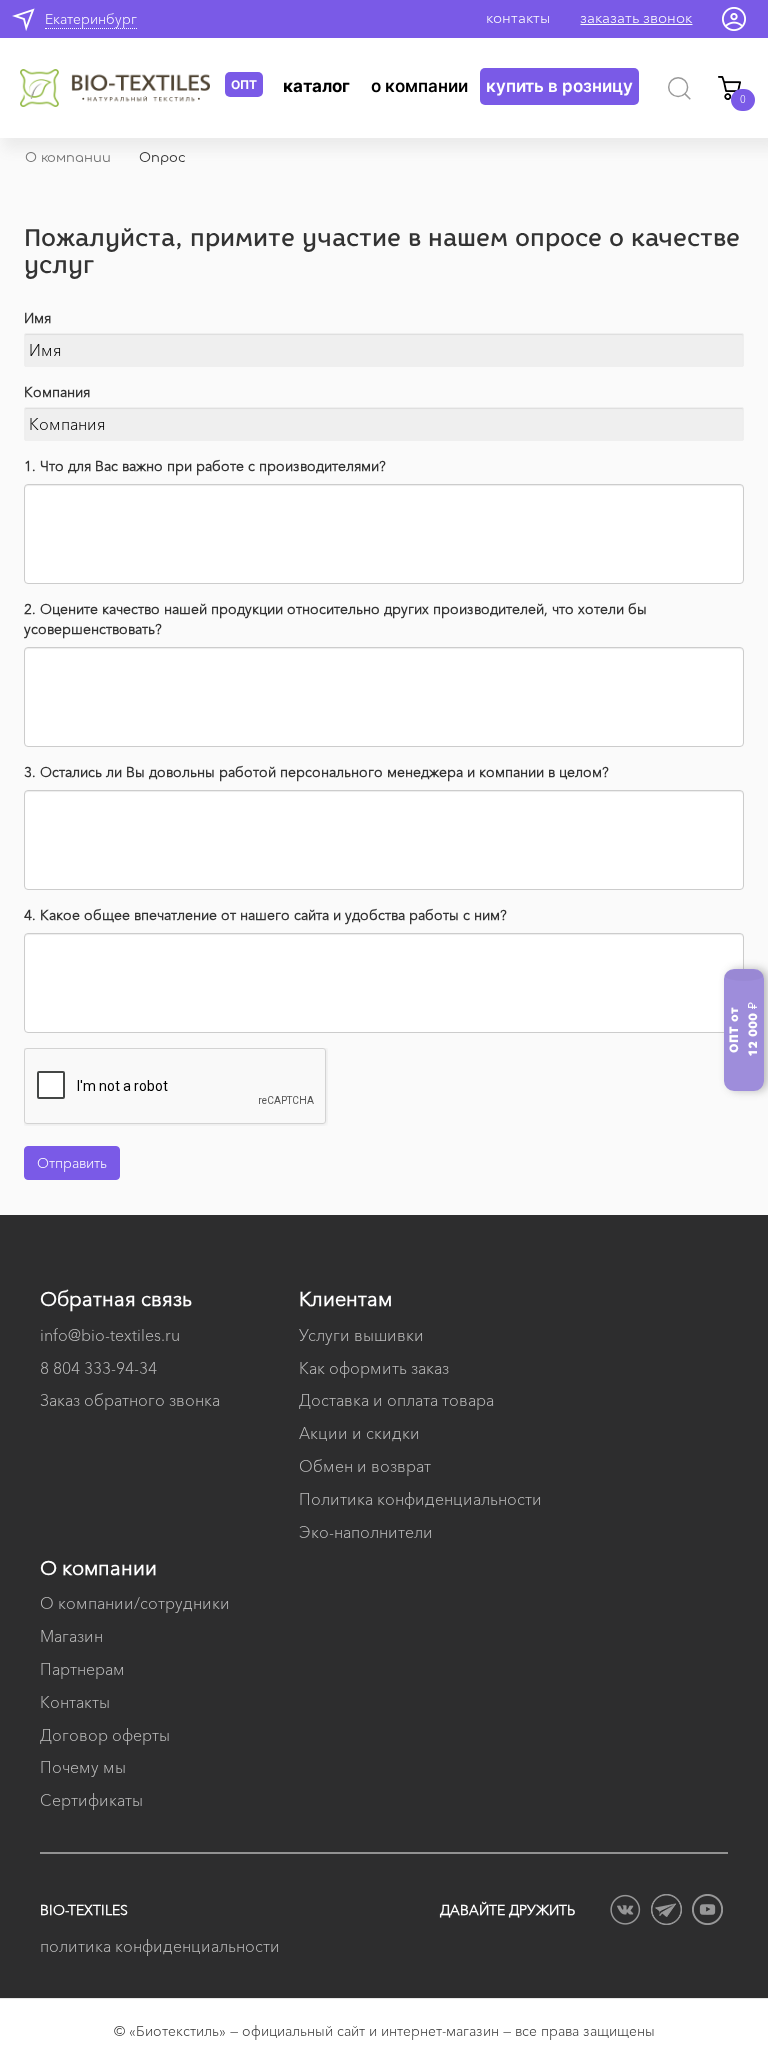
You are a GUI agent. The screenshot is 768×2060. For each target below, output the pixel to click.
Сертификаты (91, 1800)
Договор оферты (105, 1735)
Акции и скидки (359, 1433)
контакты (518, 17)
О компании (419, 86)
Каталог (316, 86)
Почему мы (83, 1767)
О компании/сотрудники (135, 1603)
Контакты (75, 1702)
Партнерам (82, 1669)
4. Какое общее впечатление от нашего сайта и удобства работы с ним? (265, 915)
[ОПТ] (122, 88)
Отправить (72, 1163)
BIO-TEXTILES (84, 1910)
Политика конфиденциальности (420, 1499)
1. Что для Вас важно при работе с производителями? (205, 466)
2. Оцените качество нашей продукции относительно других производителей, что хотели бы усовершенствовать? (335, 619)
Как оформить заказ (374, 1368)
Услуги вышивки (361, 1335)
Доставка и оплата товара (396, 1400)
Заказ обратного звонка (130, 1400)
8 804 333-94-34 (98, 1368)
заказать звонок (636, 17)
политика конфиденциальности (160, 1946)
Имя (37, 318)
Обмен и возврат (365, 1466)
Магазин (71, 1636)
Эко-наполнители (366, 1532)
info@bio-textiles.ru (110, 1335)
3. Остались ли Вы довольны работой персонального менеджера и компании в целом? (316, 772)
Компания (57, 392)
